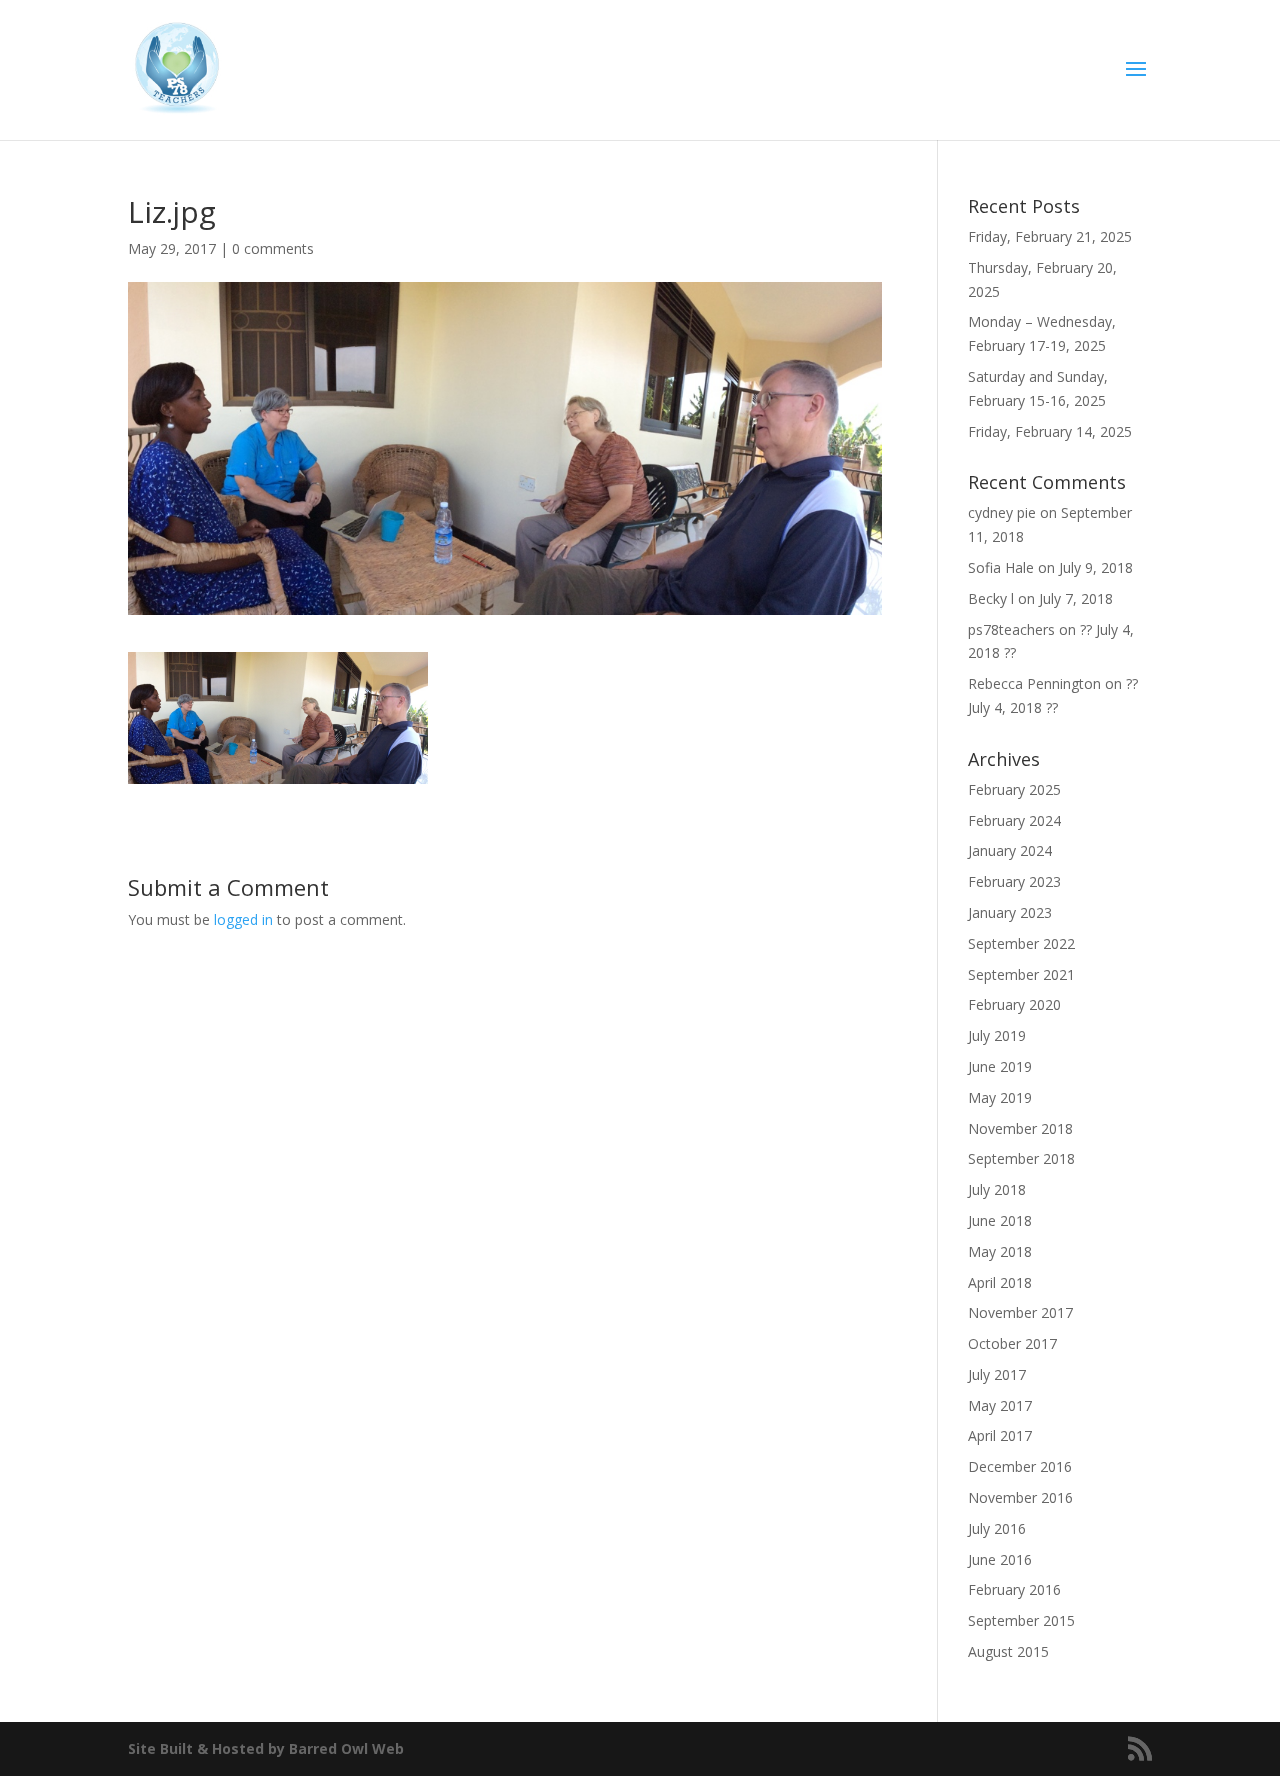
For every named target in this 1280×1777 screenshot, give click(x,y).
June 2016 (1000, 1559)
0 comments (273, 248)
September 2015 (1021, 1620)
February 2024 (1014, 820)
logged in (243, 919)
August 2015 (1008, 1651)
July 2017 (997, 1374)
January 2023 (1010, 912)
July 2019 (997, 1035)
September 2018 (1021, 1158)
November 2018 (1020, 1128)
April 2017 (1000, 1435)
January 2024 (1010, 850)
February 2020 (1014, 1004)
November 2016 (1020, 1497)
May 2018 (1000, 1251)
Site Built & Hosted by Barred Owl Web (266, 1748)
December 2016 (1020, 1466)
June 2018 (1000, 1220)
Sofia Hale (1001, 567)
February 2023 (1014, 881)
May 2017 (1000, 1405)
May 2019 (1000, 1097)
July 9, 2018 (1096, 567)
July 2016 (997, 1528)
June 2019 (1000, 1066)
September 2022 (1021, 943)
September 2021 (1021, 974)
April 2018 (1000, 1282)
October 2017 (1012, 1343)
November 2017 (1020, 1312)
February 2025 (1014, 789)
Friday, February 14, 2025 (1050, 431)
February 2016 (1014, 1589)
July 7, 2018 (1076, 598)
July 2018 (997, 1189)
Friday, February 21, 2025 (1050, 236)
